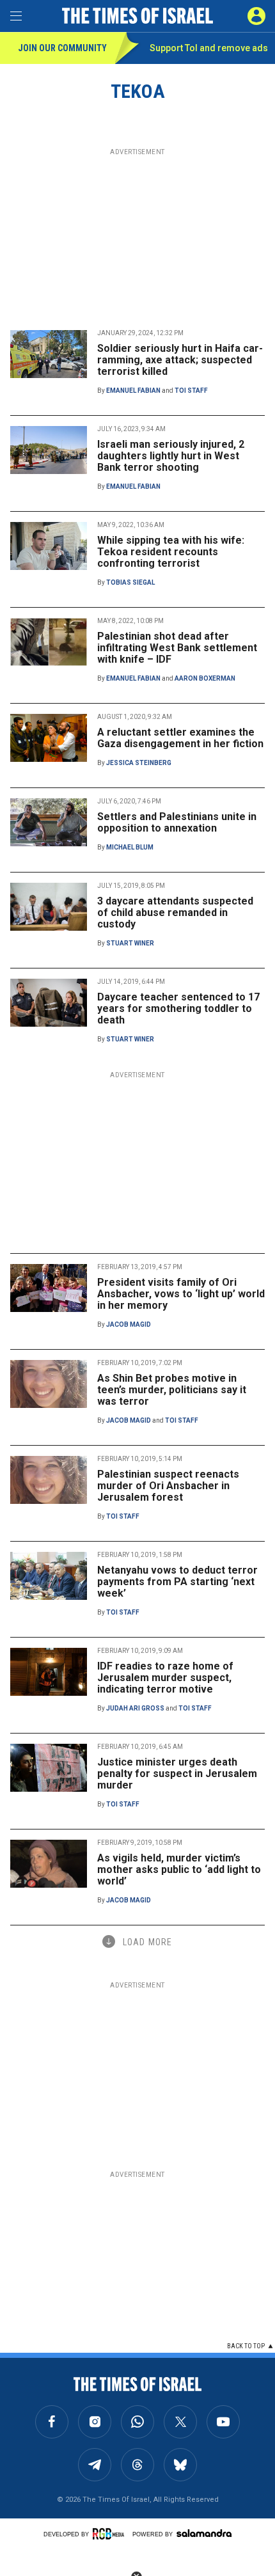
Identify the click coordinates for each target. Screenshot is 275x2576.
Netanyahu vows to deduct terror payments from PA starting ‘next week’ (177, 1582)
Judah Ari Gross (135, 1708)
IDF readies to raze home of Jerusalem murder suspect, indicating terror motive (165, 1678)
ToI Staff (191, 391)
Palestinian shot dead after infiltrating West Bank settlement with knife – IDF (177, 648)
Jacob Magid (129, 1324)
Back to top (246, 2346)
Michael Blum (130, 847)
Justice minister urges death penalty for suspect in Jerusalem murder (177, 1774)
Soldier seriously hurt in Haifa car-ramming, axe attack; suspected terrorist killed (180, 360)
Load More (147, 1942)
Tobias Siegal (130, 582)
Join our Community (62, 48)
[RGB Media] (111, 2534)
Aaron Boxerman (205, 678)
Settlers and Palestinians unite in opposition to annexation (177, 822)
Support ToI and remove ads (209, 48)
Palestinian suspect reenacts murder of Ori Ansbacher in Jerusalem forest (168, 1486)
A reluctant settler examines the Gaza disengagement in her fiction (180, 738)
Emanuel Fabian (133, 391)
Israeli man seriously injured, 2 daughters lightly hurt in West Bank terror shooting (171, 456)
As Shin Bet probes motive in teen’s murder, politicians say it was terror (172, 1390)
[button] (256, 16)
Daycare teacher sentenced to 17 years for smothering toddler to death (178, 1008)
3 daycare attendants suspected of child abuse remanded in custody (175, 913)
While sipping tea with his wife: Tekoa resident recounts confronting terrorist (171, 552)
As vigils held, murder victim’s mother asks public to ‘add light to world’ (179, 1869)
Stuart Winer (130, 943)
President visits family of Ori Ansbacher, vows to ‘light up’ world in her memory (181, 1294)
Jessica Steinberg (139, 763)
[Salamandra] (204, 2533)
